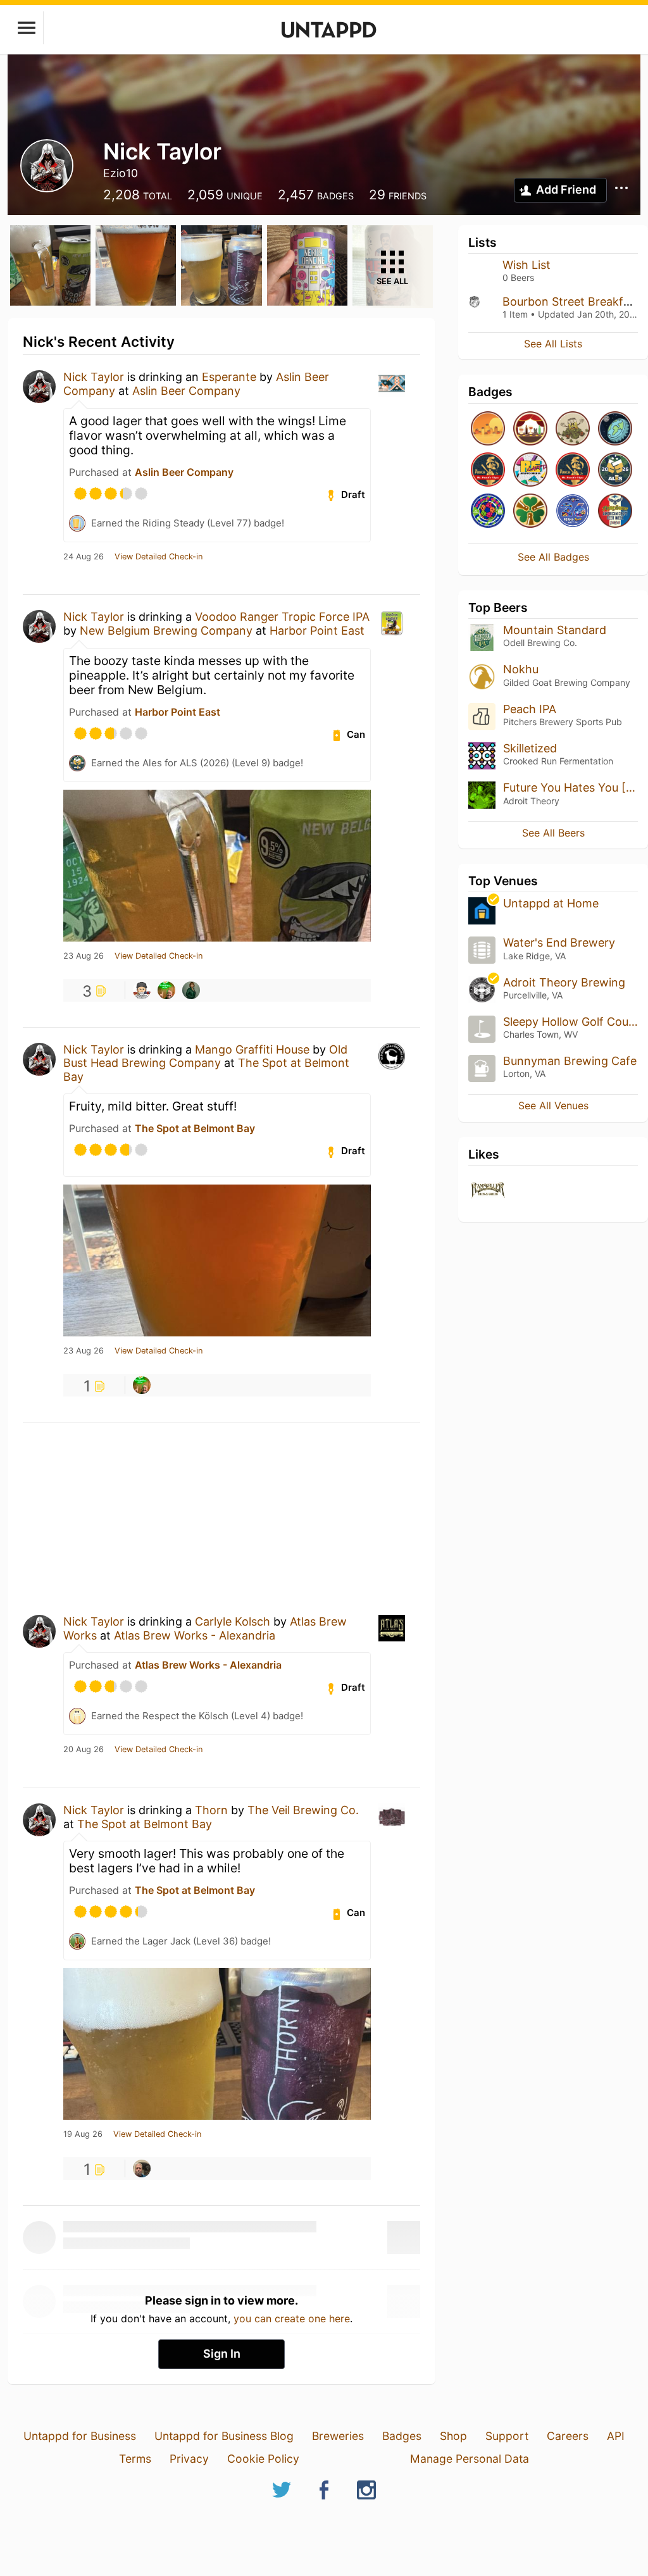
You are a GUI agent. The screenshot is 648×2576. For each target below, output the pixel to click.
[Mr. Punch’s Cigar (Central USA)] (488, 470)
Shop (453, 2436)
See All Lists (553, 344)
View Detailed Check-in (159, 557)
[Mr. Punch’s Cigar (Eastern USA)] (573, 470)
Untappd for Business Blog (224, 2436)
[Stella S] (191, 990)
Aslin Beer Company (186, 391)
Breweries (338, 2436)
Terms (135, 2459)
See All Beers (553, 833)
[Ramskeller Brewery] (488, 1191)
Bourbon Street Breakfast (571, 302)
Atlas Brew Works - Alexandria (195, 1635)
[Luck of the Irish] (530, 512)
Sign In (222, 2354)
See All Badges (553, 557)
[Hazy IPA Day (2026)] (488, 429)
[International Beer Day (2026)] (615, 429)
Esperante (229, 377)
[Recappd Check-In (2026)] (530, 470)
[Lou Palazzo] (166, 990)
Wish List (526, 265)
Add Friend (566, 190)
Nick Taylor (94, 377)
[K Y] (142, 990)
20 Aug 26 (84, 1750)
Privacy (189, 2459)
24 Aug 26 (84, 557)
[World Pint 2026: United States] (488, 512)
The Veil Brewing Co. (303, 1810)
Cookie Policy (263, 2459)
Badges (402, 2436)
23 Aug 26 (84, 956)
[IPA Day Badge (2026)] (573, 429)
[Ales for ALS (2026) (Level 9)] (615, 470)
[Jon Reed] (142, 2168)
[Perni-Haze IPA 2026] (573, 512)
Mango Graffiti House (252, 1049)
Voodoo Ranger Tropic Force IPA (282, 617)
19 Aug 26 (83, 2134)
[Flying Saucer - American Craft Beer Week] (615, 512)
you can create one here (292, 2318)
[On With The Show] (530, 429)
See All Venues (553, 1105)
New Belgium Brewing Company (166, 631)
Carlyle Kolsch (233, 1621)
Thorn (211, 1810)
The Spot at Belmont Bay (195, 1128)
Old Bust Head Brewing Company (205, 1056)
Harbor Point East (317, 631)
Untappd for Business (80, 2436)
